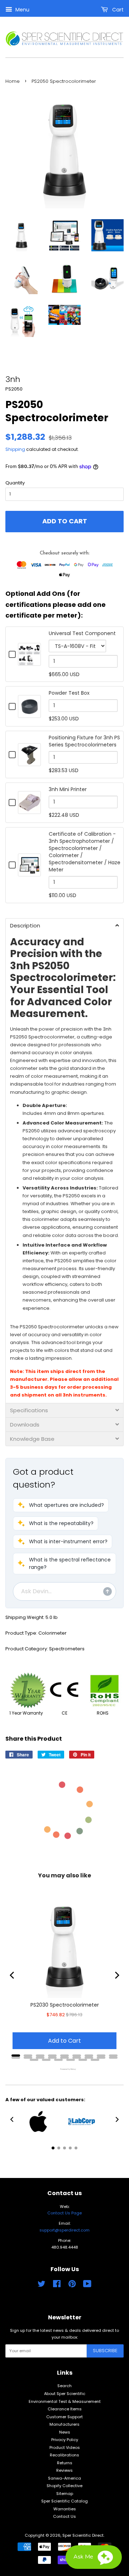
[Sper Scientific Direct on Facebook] (57, 2285)
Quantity (15, 483)
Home (13, 81)
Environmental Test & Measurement (65, 2401)
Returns (65, 2463)
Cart (117, 10)
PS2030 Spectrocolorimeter (65, 2005)
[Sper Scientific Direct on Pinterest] (72, 2285)
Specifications (29, 1410)
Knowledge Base (32, 1439)
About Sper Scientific (65, 2394)
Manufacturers (64, 2424)
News (65, 2432)
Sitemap (65, 2494)
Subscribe (105, 2351)
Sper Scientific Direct (83, 2535)
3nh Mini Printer (68, 789)
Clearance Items (65, 2409)
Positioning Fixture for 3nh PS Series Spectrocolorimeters (84, 741)
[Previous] (13, 1975)
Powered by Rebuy (64, 2069)
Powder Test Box (69, 693)
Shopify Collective (64, 2486)
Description (25, 925)
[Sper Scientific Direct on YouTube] (87, 2285)
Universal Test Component (82, 633)
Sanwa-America (64, 2478)
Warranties (65, 2509)
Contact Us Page (64, 2213)
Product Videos (65, 2447)
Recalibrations (64, 2455)
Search (64, 2386)
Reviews (64, 2470)
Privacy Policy (65, 2440)
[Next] (116, 1975)
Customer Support (64, 2417)
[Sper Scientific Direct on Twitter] (42, 2285)
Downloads (25, 1425)
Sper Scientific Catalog (64, 2501)
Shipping (15, 449)
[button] (61, 1505)
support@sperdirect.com (64, 2230)
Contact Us (64, 2516)
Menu (22, 10)
